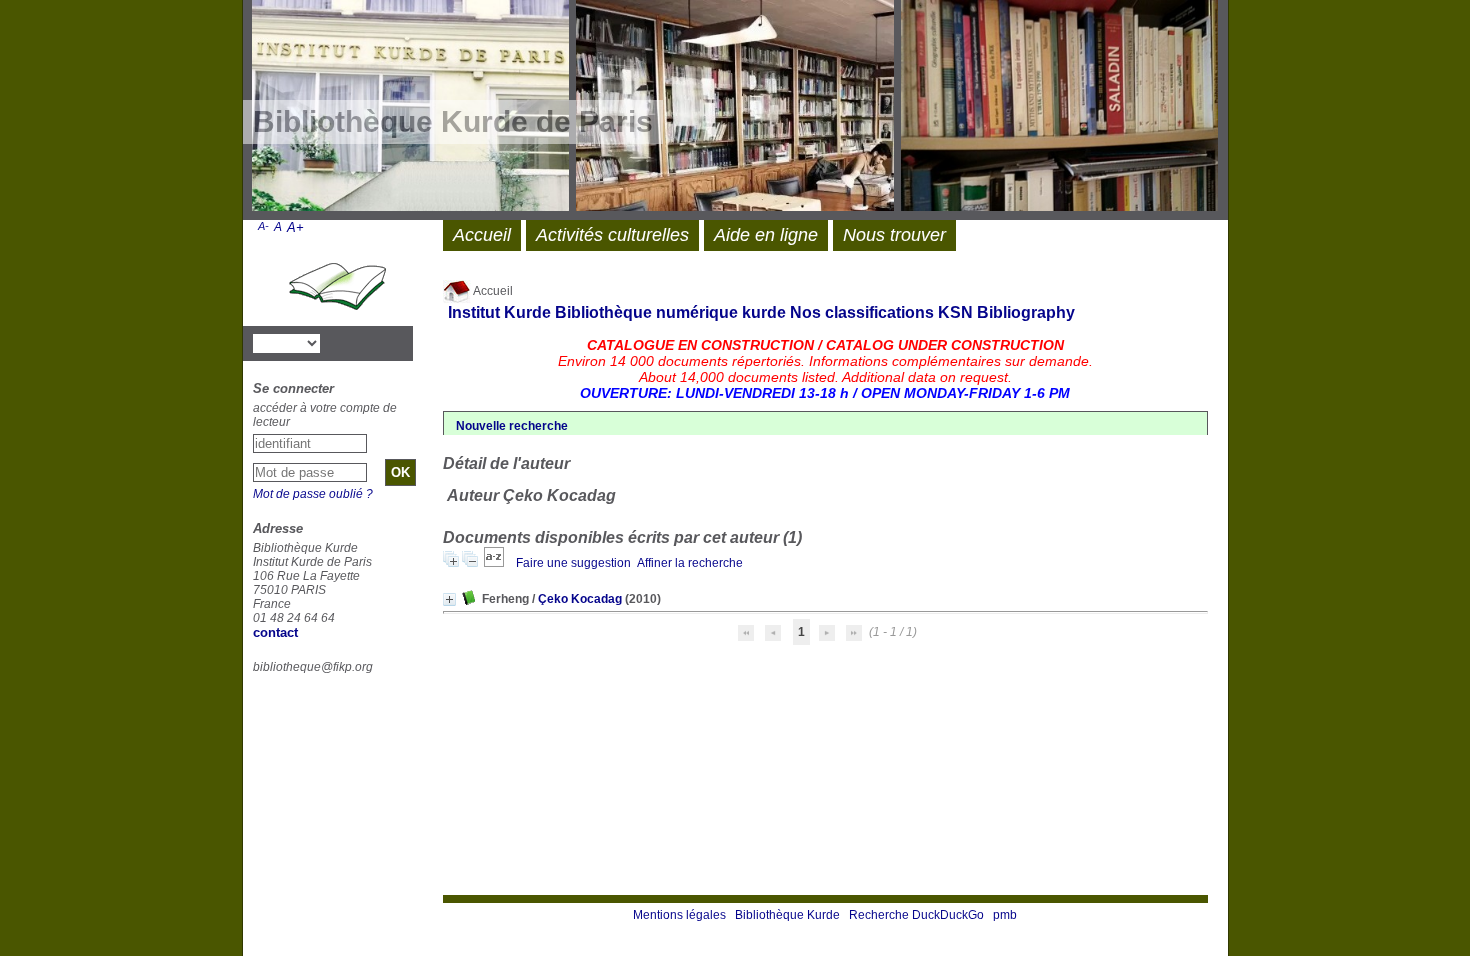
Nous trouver (894, 235)
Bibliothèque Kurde (787, 915)
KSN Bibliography (1006, 312)
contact (275, 632)
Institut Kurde (499, 312)
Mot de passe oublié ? (313, 494)
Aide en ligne (766, 235)
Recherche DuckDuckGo (916, 915)
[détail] (449, 599)
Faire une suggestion (573, 563)
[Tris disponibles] (495, 563)
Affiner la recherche (690, 563)
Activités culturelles (612, 235)
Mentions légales (679, 915)
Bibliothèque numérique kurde (670, 312)
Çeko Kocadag (580, 599)
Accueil (492, 291)
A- (263, 226)
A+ (295, 227)
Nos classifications (862, 312)
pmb (1005, 915)
